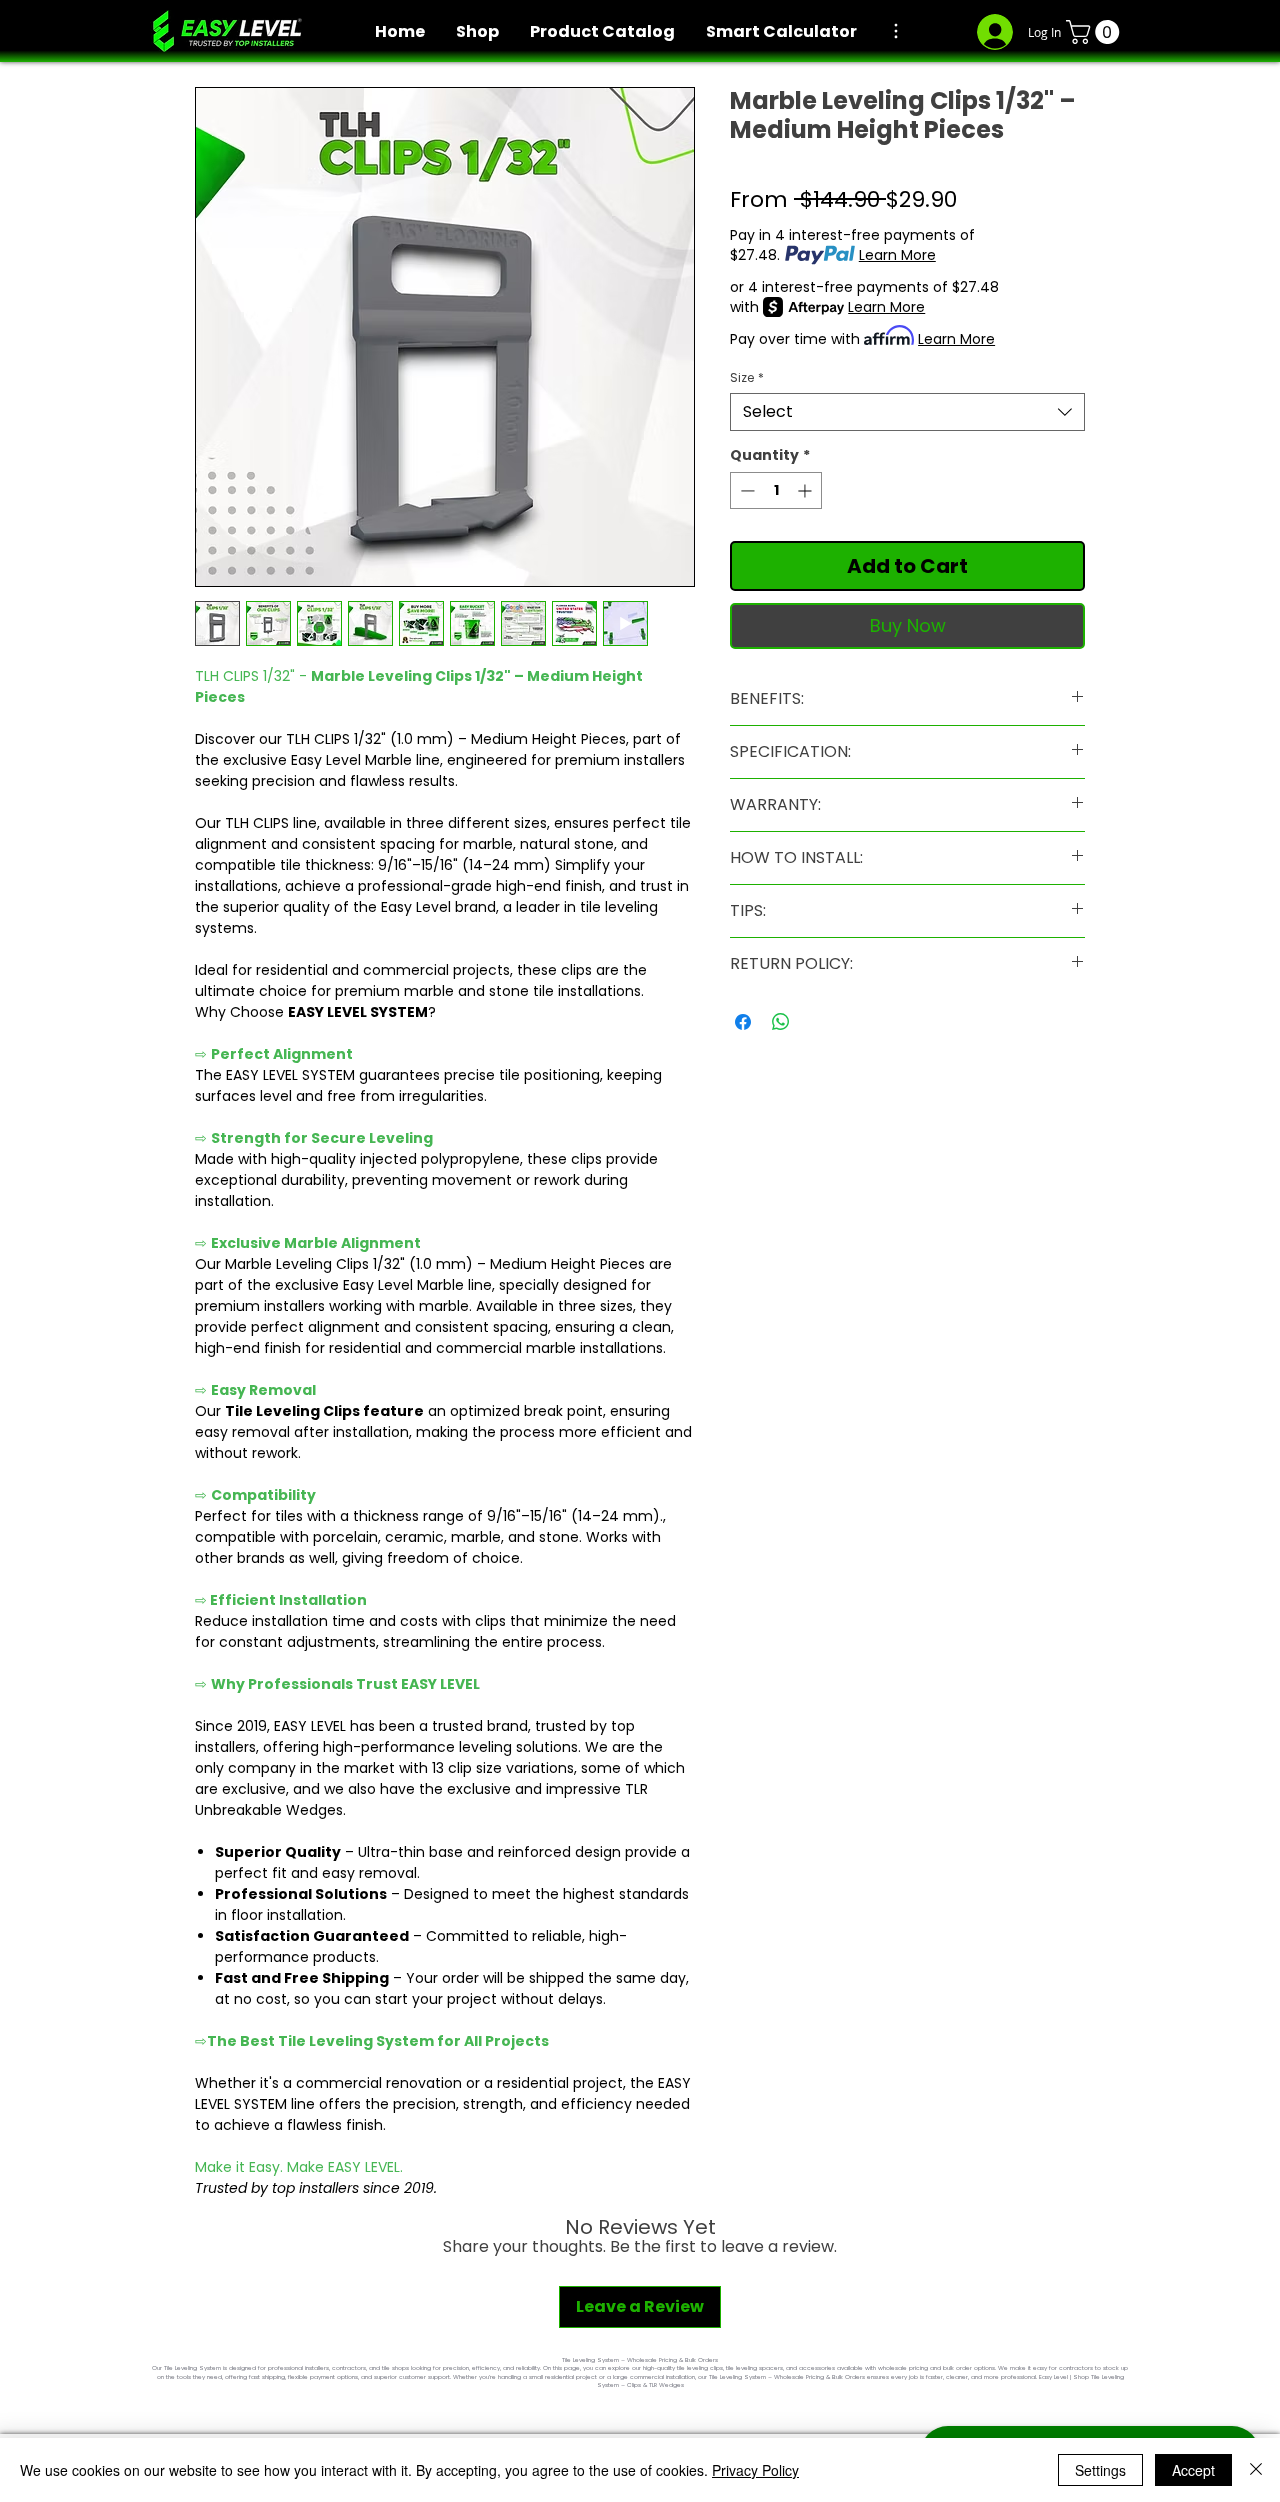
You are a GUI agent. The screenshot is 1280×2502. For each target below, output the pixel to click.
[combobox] (907, 412)
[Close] (1256, 2470)
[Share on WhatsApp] (781, 1022)
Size (747, 377)
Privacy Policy (755, 2470)
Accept (1193, 2470)
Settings (1100, 2470)
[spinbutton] (776, 490)
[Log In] (992, 32)
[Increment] (806, 490)
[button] (1095, 32)
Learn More (897, 255)
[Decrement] (745, 490)
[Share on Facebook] (743, 1022)
